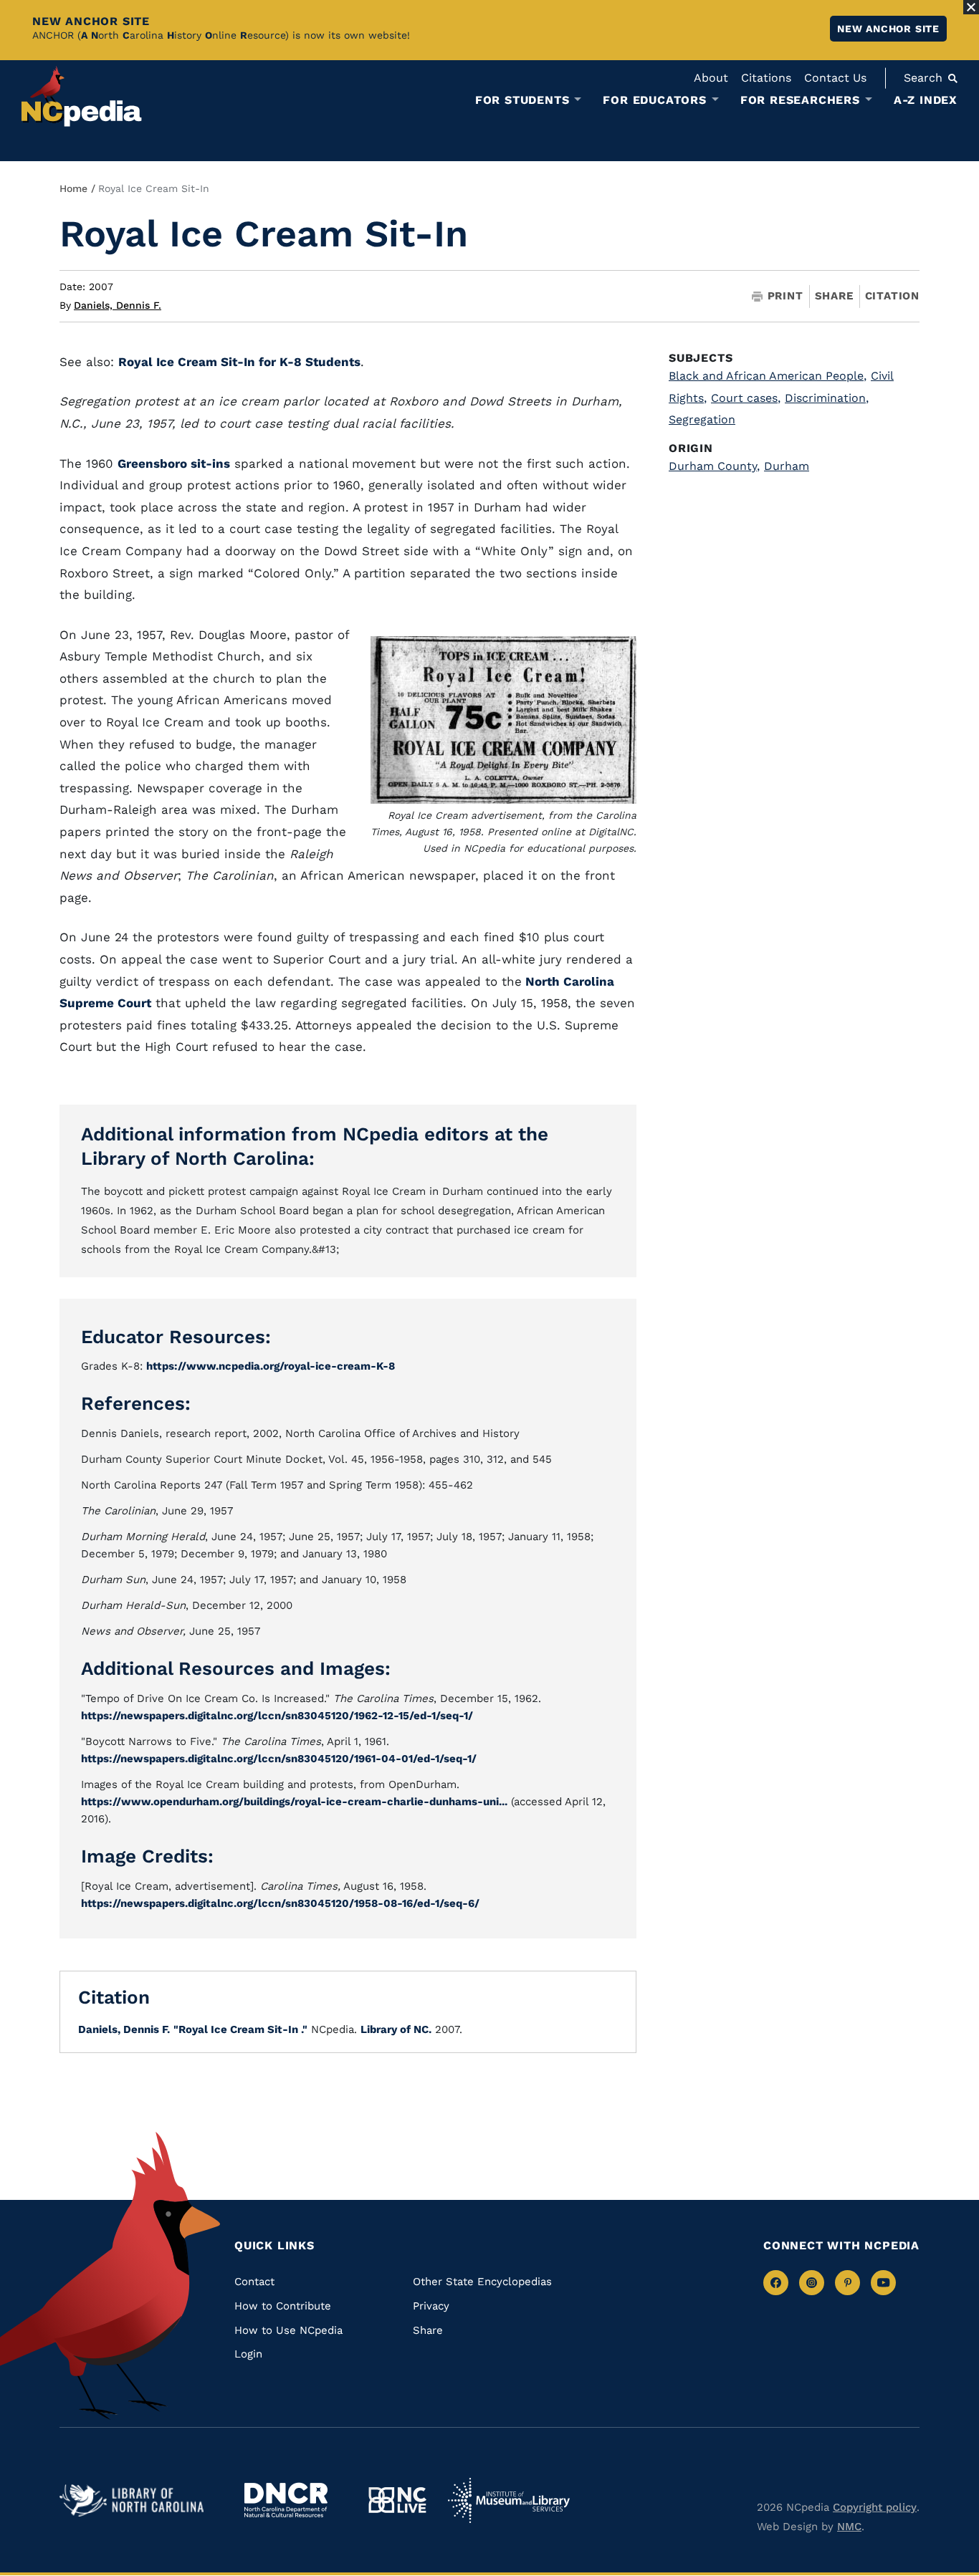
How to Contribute (283, 2306)
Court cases (746, 398)
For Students (522, 100)
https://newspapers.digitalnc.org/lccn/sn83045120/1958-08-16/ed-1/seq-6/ (280, 1903)
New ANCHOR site (888, 29)
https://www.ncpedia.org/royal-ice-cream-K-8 (271, 1366)
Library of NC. (396, 2029)
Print (785, 296)
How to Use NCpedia (288, 2330)
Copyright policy (875, 2507)
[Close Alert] (971, 7)
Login (248, 2354)
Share (834, 296)
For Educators (654, 100)
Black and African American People (768, 376)
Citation (892, 296)
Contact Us (835, 78)
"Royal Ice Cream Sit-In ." (240, 2029)
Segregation (702, 419)
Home (73, 188)
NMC (849, 2527)
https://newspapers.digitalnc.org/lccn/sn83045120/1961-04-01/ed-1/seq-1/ (279, 1759)
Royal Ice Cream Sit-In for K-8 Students (239, 362)
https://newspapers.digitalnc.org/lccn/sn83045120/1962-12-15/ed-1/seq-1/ (277, 1716)
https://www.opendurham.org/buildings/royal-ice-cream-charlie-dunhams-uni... (294, 1802)
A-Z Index (926, 100)
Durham (787, 466)
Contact (254, 2282)
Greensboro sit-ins (174, 463)
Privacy (431, 2306)
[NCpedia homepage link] (82, 96)
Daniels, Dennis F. (118, 305)
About (711, 78)
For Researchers (800, 100)
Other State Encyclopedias (482, 2282)
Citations (766, 78)
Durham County (714, 466)
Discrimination (827, 398)
